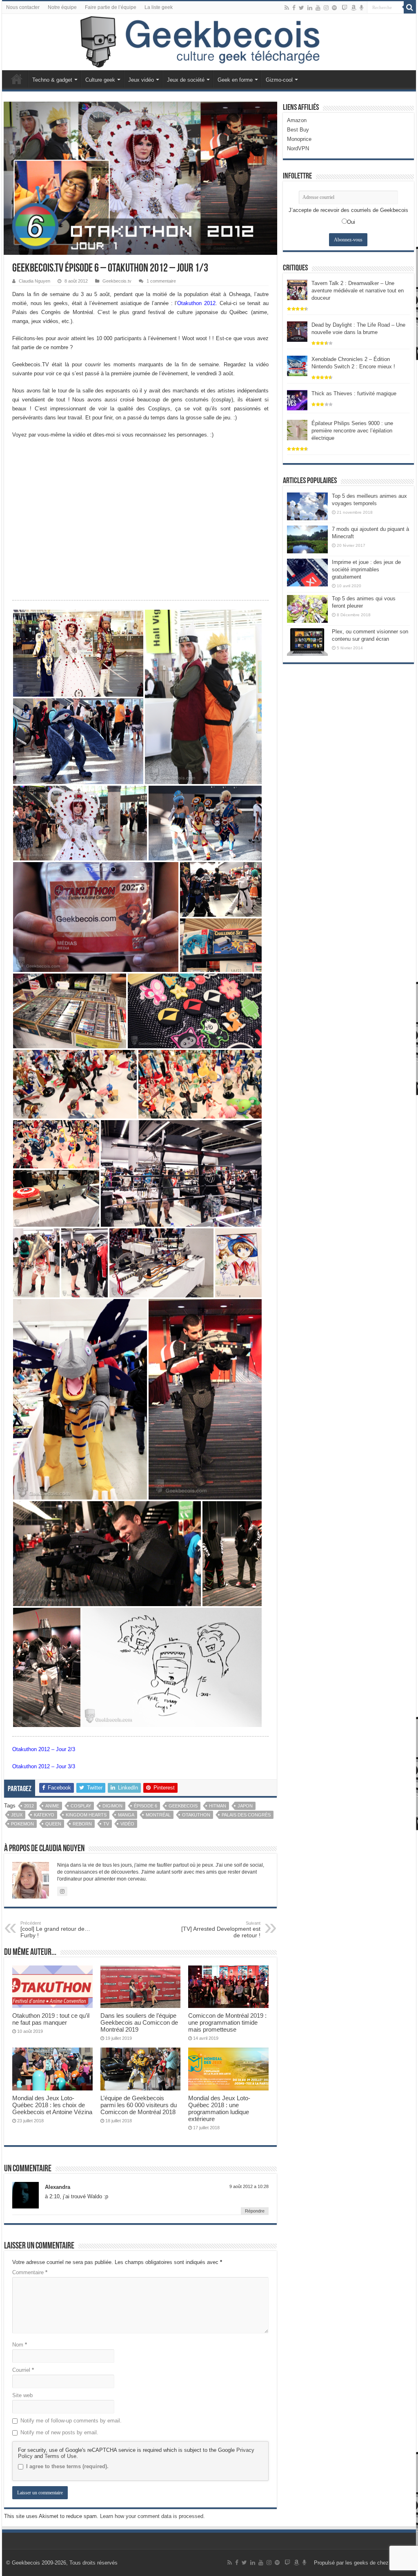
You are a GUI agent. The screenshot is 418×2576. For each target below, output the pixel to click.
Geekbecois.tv (117, 281)
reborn (82, 1824)
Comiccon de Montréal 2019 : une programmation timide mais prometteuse (227, 2022)
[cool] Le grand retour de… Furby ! (55, 1930)
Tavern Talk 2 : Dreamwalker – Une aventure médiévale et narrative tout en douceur (358, 291)
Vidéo (127, 1824)
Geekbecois (183, 1806)
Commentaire (30, 2272)
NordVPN (298, 148)
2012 (29, 1806)
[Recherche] (410, 7)
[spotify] (334, 8)
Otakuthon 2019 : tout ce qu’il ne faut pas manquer (51, 2019)
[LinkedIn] (310, 8)
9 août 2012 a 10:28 (249, 2186)
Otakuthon (196, 1815)
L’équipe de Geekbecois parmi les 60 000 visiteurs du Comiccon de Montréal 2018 (139, 2105)
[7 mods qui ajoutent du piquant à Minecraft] (307, 539)
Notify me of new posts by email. (59, 2432)
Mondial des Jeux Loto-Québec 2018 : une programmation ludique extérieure (219, 2108)
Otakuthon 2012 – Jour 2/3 (44, 1749)
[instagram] (326, 8)
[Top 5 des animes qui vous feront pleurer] (307, 609)
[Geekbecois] (209, 42)
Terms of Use (60, 2456)
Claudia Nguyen (34, 281)
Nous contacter (23, 7)
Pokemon (22, 1824)
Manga (126, 1815)
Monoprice (299, 139)
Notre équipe (62, 7)
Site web (22, 2395)
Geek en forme (235, 80)
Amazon (297, 120)
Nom (20, 2345)
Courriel (23, 2370)
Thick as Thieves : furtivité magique (354, 393)
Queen (53, 1824)
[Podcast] (361, 8)
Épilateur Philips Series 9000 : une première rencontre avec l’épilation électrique (352, 431)
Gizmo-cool (279, 80)
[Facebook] (294, 8)
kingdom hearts (86, 1815)
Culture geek (100, 80)
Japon (245, 1806)
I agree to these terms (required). (67, 2466)
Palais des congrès (246, 1815)
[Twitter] (301, 8)
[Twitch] (345, 8)
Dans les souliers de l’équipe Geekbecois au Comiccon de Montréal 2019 (139, 2022)
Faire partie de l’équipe (111, 7)
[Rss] (287, 8)
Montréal (158, 1815)
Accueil (17, 79)
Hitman (218, 1806)
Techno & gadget (52, 80)
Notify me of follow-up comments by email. (71, 2421)
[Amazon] (354, 8)
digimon (112, 1806)
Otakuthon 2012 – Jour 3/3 (44, 1766)
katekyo (44, 1815)
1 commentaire (161, 281)
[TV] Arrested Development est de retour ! (221, 1930)
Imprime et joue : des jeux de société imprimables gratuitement (366, 569)
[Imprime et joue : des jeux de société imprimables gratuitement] (307, 573)
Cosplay (81, 1806)
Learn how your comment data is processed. (152, 2516)
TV (106, 1824)
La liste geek (159, 7)
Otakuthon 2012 (196, 303)
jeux (17, 1815)
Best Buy (298, 130)
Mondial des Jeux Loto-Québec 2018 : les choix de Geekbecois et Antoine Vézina (52, 2105)
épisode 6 (146, 1806)
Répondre (255, 2211)
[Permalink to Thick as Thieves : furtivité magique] (297, 400)
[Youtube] (318, 8)
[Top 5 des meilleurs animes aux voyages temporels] (307, 506)
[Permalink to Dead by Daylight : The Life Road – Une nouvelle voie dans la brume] (297, 331)
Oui (351, 222)
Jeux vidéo (141, 80)
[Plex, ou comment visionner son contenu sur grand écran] (307, 642)
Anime (52, 1806)
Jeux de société (186, 80)
